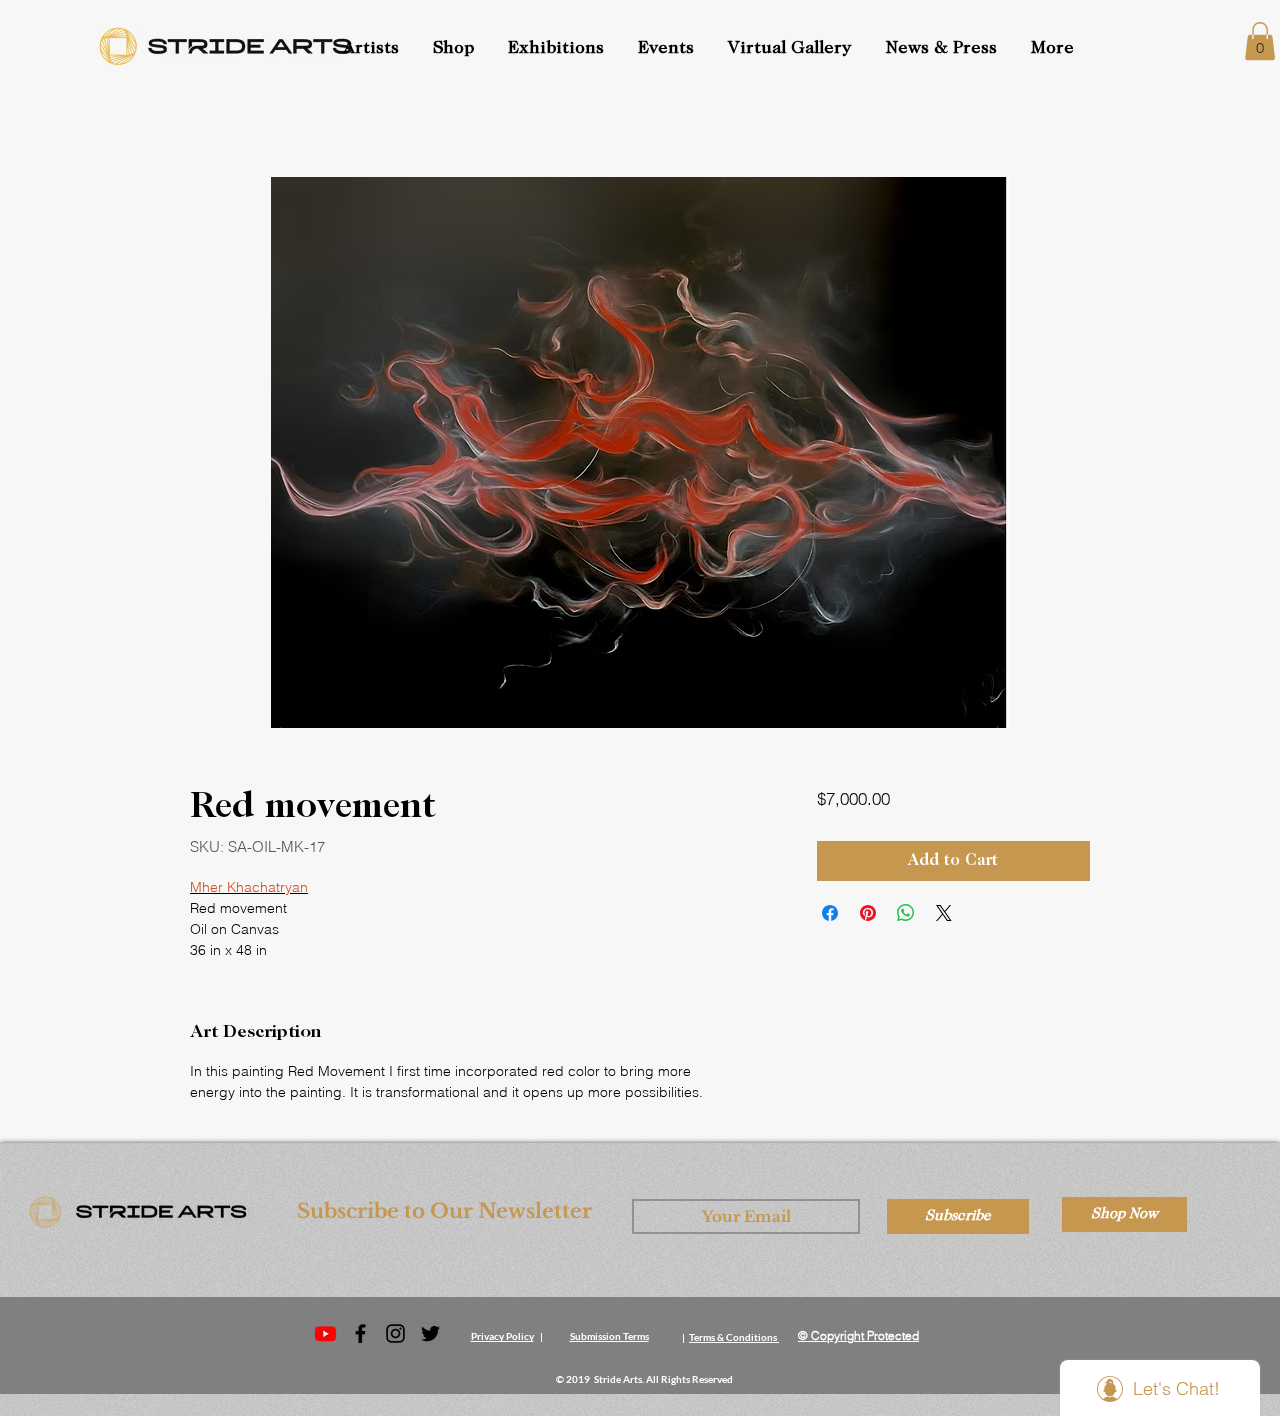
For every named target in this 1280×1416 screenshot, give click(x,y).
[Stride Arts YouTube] (325, 1333)
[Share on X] (944, 913)
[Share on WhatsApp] (906, 913)
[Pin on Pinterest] (868, 913)
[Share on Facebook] (830, 913)
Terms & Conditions (733, 1337)
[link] (1260, 41)
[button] (668, 49)
